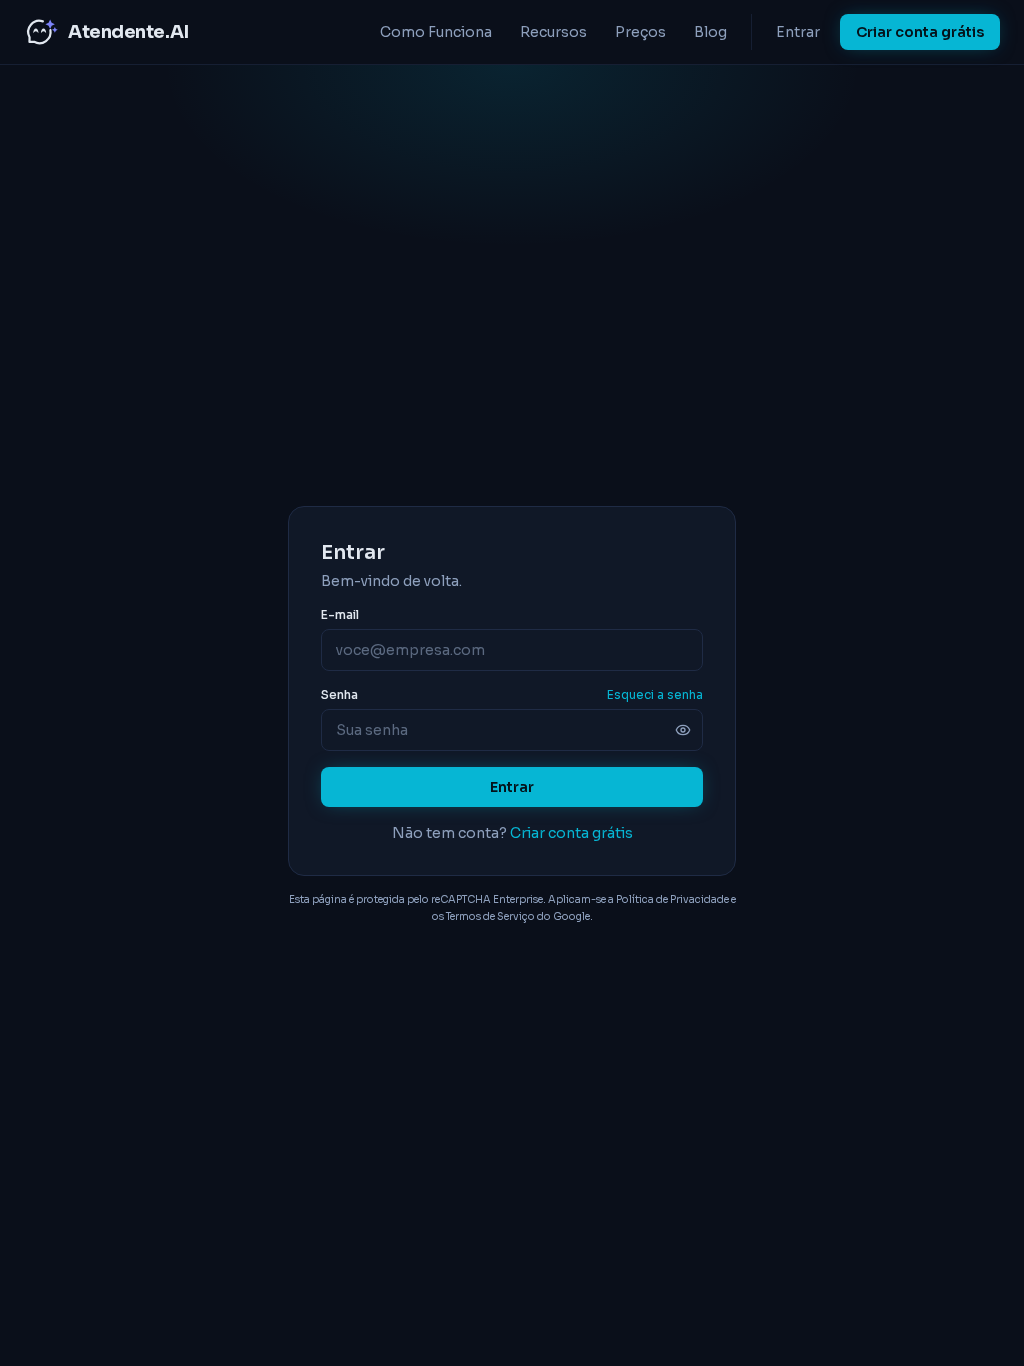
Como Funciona (436, 32)
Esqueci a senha (655, 694)
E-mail (340, 614)
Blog (710, 32)
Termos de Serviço (490, 916)
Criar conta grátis (920, 32)
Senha (339, 694)
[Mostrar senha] (683, 730)
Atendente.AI (128, 32)
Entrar (798, 32)
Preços (640, 32)
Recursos (553, 32)
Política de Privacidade (672, 899)
